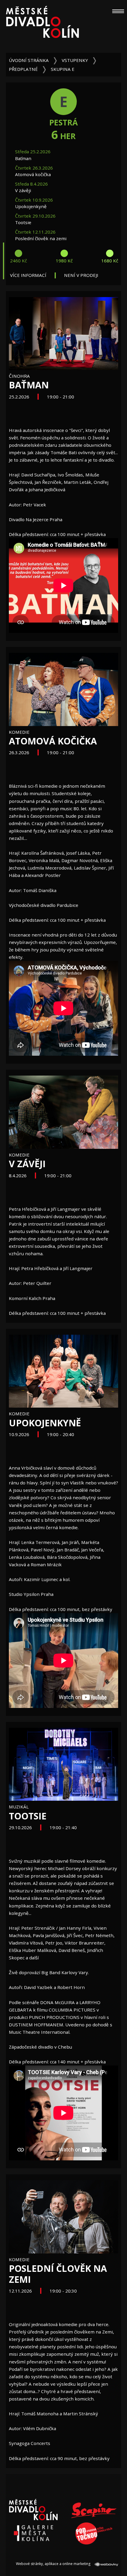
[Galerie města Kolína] (33, 2533)
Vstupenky (75, 60)
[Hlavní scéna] (33, 2510)
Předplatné (23, 69)
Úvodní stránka (29, 60)
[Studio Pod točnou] (94, 2533)
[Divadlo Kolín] (42, 25)
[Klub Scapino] (94, 2510)
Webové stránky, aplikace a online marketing (54, 2564)
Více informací (28, 275)
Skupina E (63, 69)
